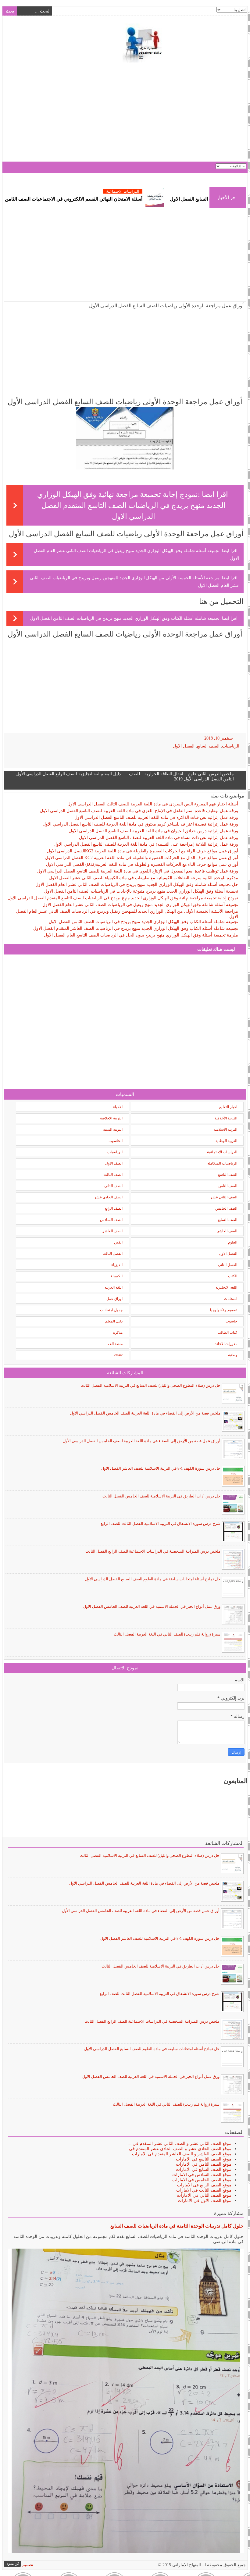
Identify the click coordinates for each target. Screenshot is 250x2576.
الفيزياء (117, 1265)
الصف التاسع (228, 1175)
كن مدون (12, 2564)
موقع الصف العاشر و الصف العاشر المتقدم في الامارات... (180, 2154)
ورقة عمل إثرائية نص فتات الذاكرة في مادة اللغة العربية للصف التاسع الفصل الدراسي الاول (156, 817)
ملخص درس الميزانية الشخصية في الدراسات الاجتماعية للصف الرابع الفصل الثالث (153, 1551)
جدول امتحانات (111, 1310)
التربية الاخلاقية (111, 1118)
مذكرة (118, 1333)
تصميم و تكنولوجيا (224, 1310)
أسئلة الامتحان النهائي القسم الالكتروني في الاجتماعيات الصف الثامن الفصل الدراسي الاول (100, 199)
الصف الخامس (226, 1208)
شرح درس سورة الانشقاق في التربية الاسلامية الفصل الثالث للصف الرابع (161, 1523)
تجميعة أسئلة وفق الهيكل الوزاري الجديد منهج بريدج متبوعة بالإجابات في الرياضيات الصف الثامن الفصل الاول (141, 891)
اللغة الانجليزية (226, 1287)
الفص (118, 1242)
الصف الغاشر (112, 1231)
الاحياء (118, 1107)
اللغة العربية (114, 1287)
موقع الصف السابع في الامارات (204, 2169)
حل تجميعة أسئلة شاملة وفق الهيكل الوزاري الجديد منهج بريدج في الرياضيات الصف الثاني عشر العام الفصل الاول (137, 885)
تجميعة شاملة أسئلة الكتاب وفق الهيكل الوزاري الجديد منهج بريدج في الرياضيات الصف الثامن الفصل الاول (125, 618)
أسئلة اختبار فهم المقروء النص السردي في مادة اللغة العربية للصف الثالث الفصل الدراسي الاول (153, 804)
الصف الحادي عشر (108, 1197)
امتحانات (231, 1299)
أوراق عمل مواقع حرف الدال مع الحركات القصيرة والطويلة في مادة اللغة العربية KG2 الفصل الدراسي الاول (142, 858)
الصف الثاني (113, 1186)
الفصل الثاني (228, 1265)
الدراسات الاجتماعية (171, 191)
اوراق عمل (114, 1299)
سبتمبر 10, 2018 (219, 738)
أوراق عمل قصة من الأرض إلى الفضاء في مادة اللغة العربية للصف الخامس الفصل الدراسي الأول (142, 1441)
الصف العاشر (227, 1231)
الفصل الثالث (112, 1254)
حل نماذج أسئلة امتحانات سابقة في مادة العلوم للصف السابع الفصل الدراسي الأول (153, 1579)
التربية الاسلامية (225, 1129)
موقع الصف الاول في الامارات (205, 2201)
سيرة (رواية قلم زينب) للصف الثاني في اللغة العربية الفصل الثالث (167, 1634)
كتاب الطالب (227, 1333)
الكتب (233, 1276)
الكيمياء (117, 1276)
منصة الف (115, 1344)
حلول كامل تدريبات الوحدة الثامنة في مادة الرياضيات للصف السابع (177, 2226)
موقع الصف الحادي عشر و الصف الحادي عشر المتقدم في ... (178, 2149)
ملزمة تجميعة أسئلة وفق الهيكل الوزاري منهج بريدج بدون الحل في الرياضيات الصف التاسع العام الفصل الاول (141, 935)
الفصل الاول (184, 746)
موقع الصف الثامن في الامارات (204, 2164)
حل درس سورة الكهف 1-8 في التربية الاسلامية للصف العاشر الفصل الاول (161, 1468)
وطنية (233, 1355)
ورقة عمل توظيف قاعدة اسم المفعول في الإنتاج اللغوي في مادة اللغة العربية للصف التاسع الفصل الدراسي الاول (138, 871)
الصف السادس (111, 1220)
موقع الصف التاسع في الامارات (204, 2159)
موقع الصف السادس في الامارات (202, 2175)
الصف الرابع (114, 1208)
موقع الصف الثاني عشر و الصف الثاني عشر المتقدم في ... (180, 2144)
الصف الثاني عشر (224, 1197)
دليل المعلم (114, 1321)
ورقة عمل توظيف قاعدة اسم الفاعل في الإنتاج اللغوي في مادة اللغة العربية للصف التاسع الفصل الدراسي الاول (139, 811)
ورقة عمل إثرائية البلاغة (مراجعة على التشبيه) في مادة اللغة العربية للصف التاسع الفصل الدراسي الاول (146, 844)
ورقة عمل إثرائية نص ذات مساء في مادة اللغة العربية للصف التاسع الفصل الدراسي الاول (159, 838)
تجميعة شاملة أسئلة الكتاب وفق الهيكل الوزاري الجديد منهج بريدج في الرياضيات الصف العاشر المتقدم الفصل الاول (136, 928)
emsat (118, 1355)
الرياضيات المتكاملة (222, 1163)
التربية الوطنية (226, 1141)
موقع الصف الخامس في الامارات (202, 2180)
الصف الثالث (113, 1175)
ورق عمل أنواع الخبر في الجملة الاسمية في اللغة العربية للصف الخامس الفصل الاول (152, 1606)
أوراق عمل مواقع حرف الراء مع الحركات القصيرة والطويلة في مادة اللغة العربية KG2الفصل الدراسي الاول (143, 851)
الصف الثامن (228, 1186)
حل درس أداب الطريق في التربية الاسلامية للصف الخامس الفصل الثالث (161, 1496)
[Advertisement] (125, 113)
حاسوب (231, 1321)
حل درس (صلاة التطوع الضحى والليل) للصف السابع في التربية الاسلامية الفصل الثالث (150, 1385)
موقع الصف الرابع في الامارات (204, 2185)
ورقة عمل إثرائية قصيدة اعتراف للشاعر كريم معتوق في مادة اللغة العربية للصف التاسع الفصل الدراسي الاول (140, 824)
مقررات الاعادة (226, 1344)
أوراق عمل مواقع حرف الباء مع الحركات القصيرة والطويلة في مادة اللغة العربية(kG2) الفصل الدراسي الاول (142, 864)
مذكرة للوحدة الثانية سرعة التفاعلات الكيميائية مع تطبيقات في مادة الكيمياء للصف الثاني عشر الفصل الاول (144, 878)
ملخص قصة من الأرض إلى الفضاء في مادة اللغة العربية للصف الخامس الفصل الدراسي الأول (145, 1413)
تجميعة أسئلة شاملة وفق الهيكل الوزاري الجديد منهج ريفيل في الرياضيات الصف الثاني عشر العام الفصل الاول (140, 905)
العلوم (233, 1242)
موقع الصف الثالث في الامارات (204, 2190)
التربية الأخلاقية (226, 1118)
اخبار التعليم (228, 1107)
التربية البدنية (113, 1129)
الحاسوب (116, 1141)
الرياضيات (231, 746)
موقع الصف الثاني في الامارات (204, 2195)
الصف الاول (114, 1163)
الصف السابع (208, 746)
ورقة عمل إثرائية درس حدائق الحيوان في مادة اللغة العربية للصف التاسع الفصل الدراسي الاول (154, 831)
